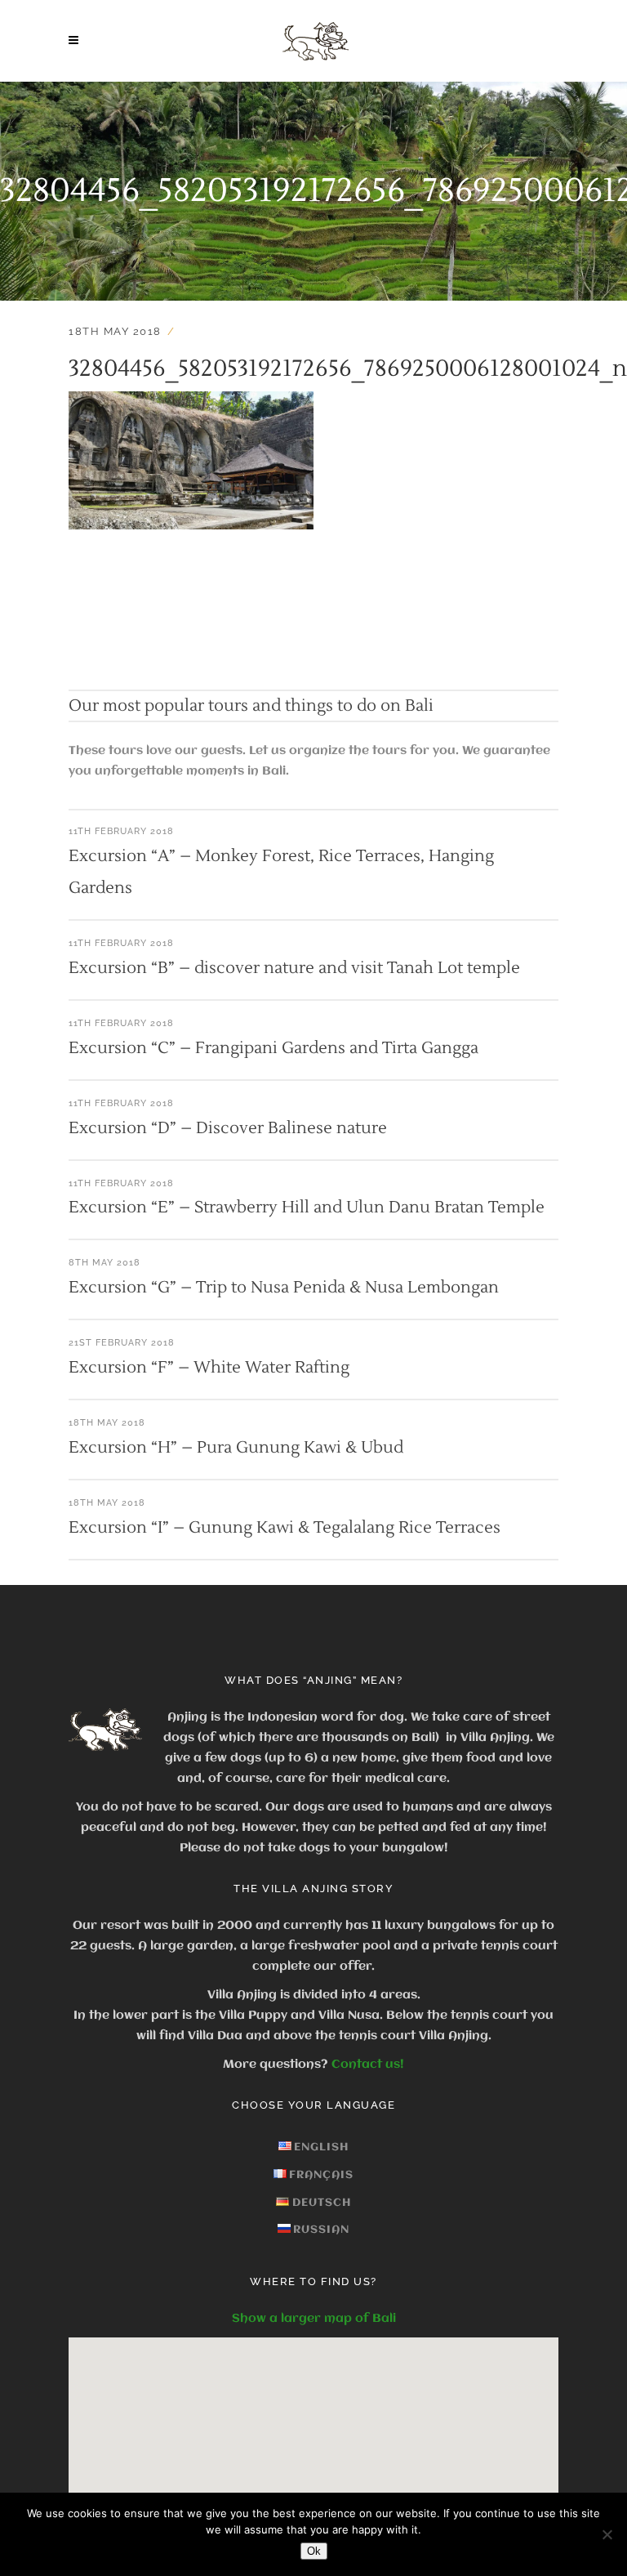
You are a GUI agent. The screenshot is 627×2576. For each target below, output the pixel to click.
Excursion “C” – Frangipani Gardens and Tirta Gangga (273, 1048)
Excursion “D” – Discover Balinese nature (228, 1128)
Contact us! (368, 2065)
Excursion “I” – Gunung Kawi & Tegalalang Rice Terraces (285, 1528)
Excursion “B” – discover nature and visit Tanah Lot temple (294, 968)
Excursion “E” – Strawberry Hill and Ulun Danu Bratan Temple (307, 1208)
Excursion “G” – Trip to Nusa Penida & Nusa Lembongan (284, 1288)
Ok (314, 2551)
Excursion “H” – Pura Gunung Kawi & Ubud (236, 1448)
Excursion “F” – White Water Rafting (209, 1368)
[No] (607, 2534)
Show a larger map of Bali (314, 2319)
